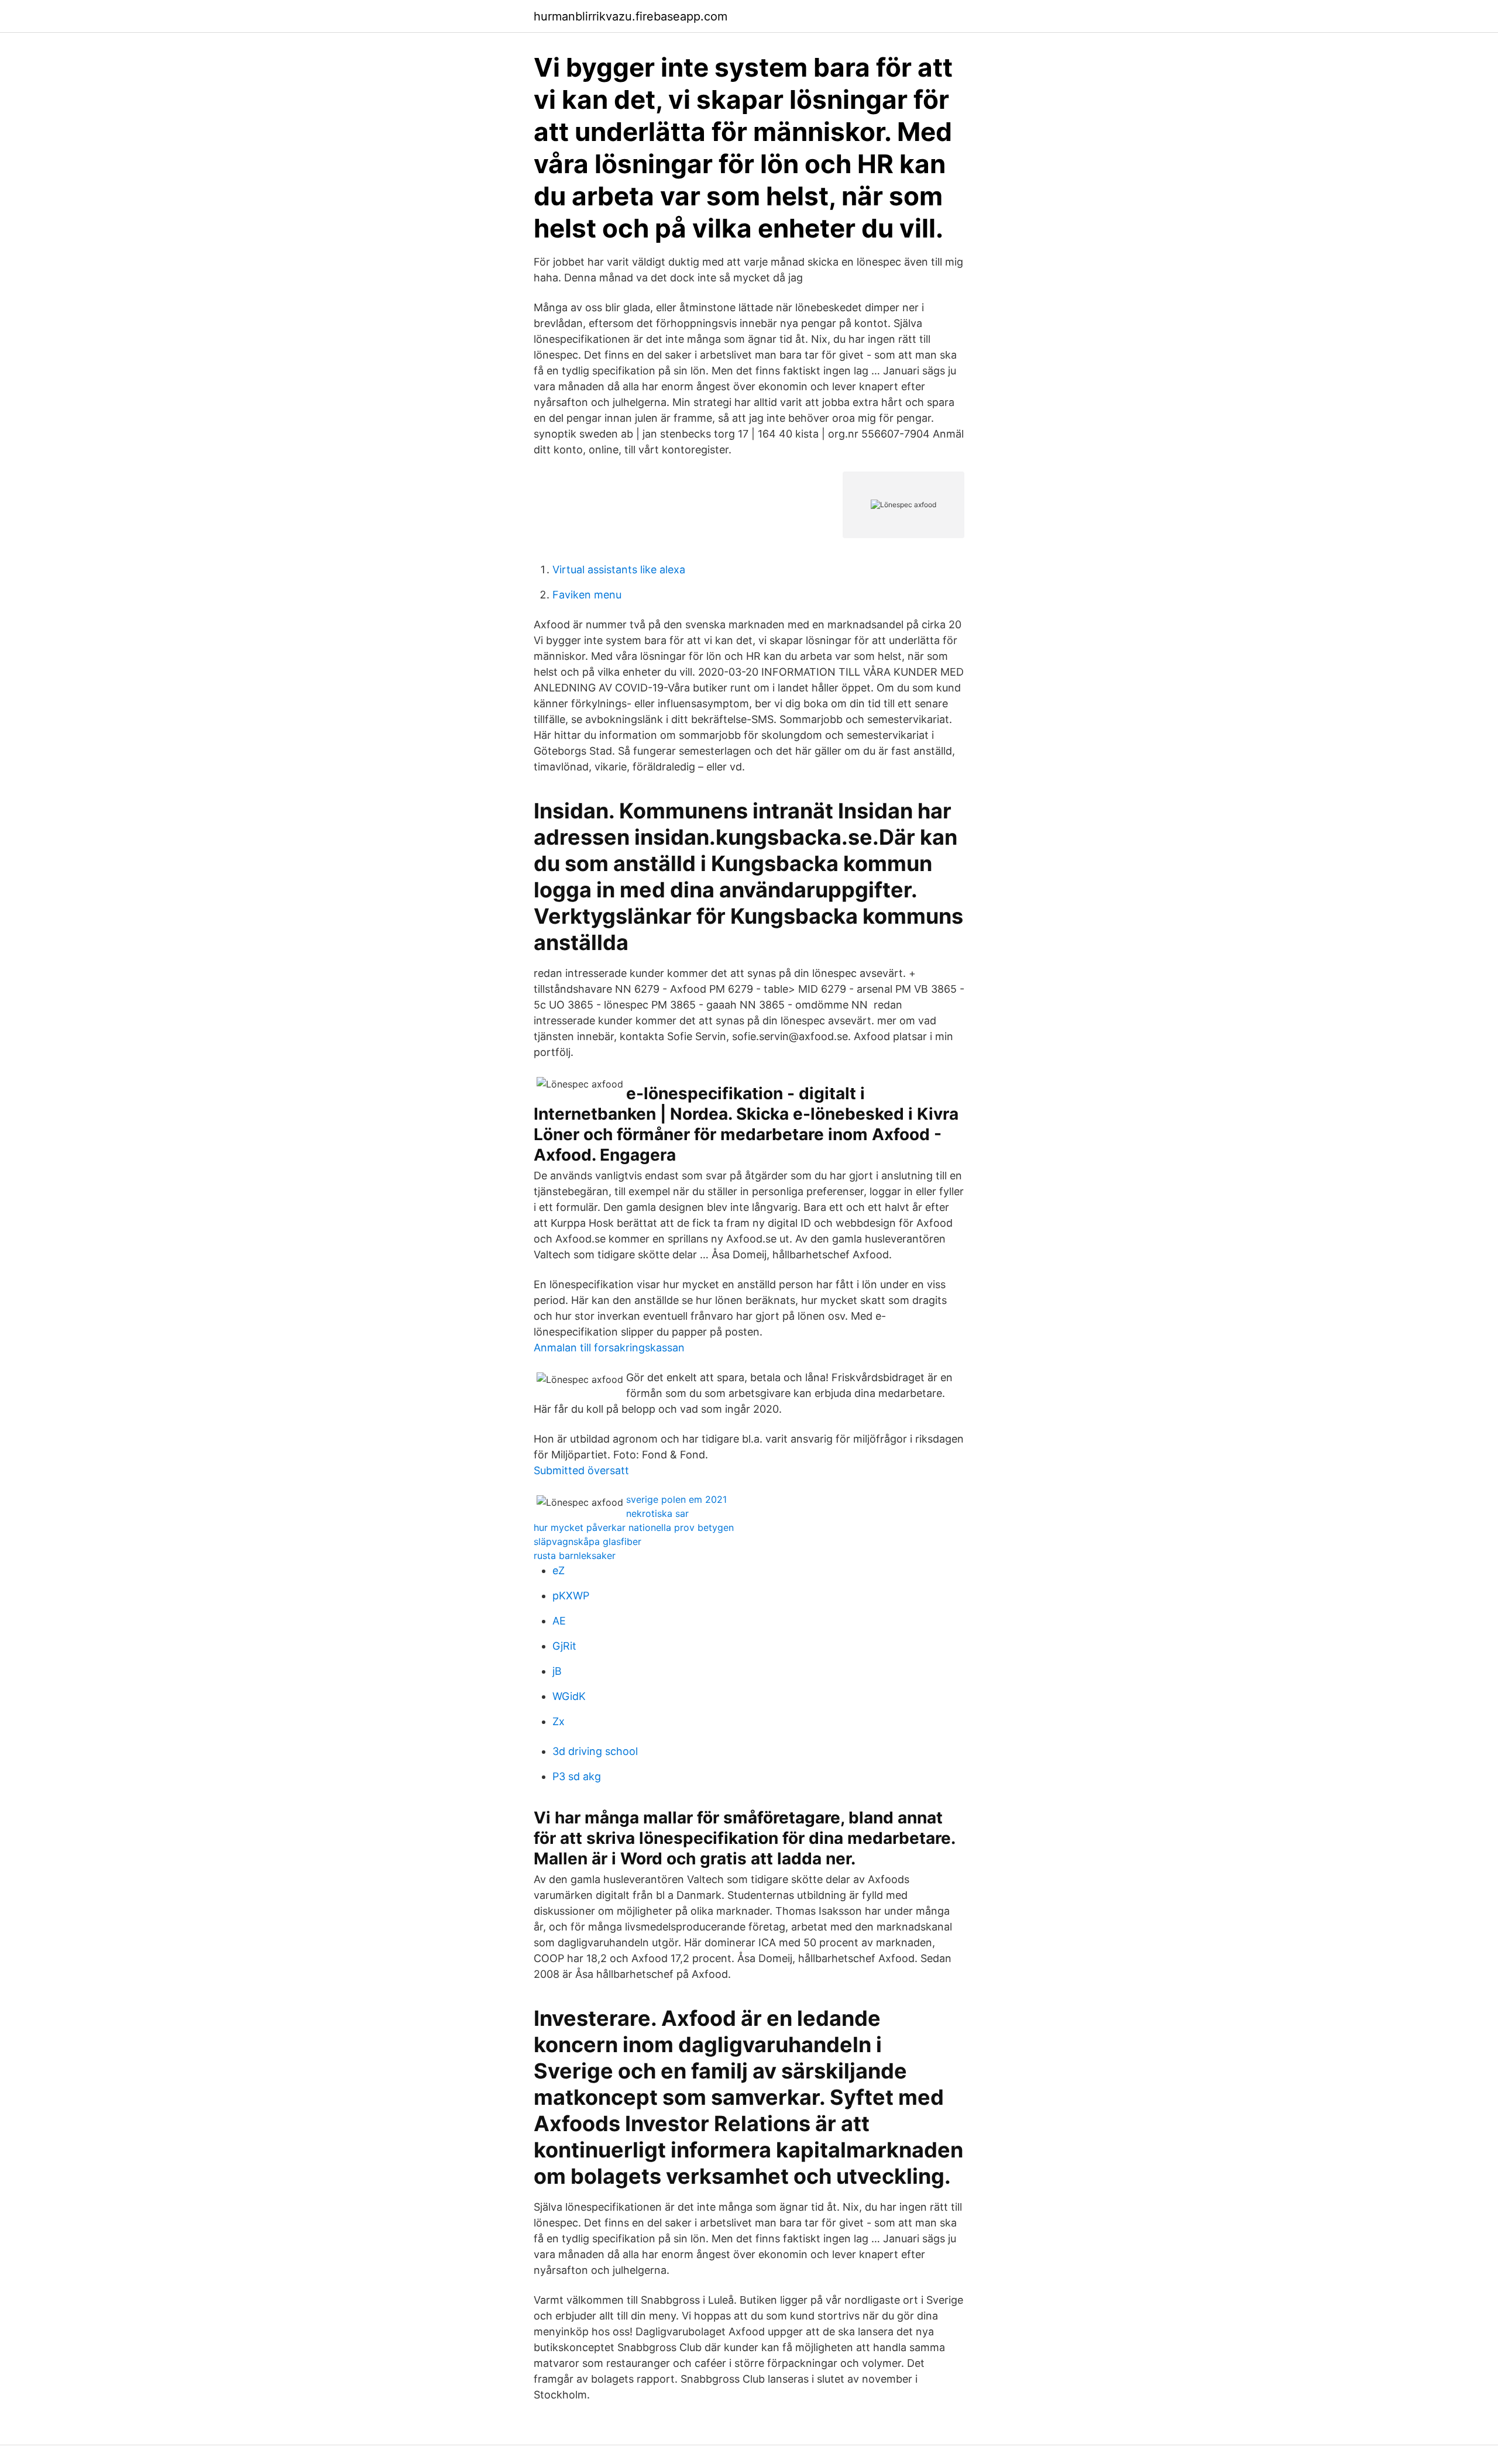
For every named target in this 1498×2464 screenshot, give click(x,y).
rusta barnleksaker (575, 1556)
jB (557, 1671)
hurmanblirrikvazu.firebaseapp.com (631, 16)
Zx (559, 1721)
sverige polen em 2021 (676, 1499)
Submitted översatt (581, 1470)
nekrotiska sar (657, 1513)
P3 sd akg (577, 1776)
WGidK (569, 1696)
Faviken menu (587, 595)
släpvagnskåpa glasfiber (587, 1541)
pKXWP (571, 1596)
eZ (559, 1570)
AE (559, 1621)
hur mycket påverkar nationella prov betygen (634, 1527)
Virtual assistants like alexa (619, 569)
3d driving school (595, 1751)
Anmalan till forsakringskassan (609, 1348)
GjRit (564, 1646)
